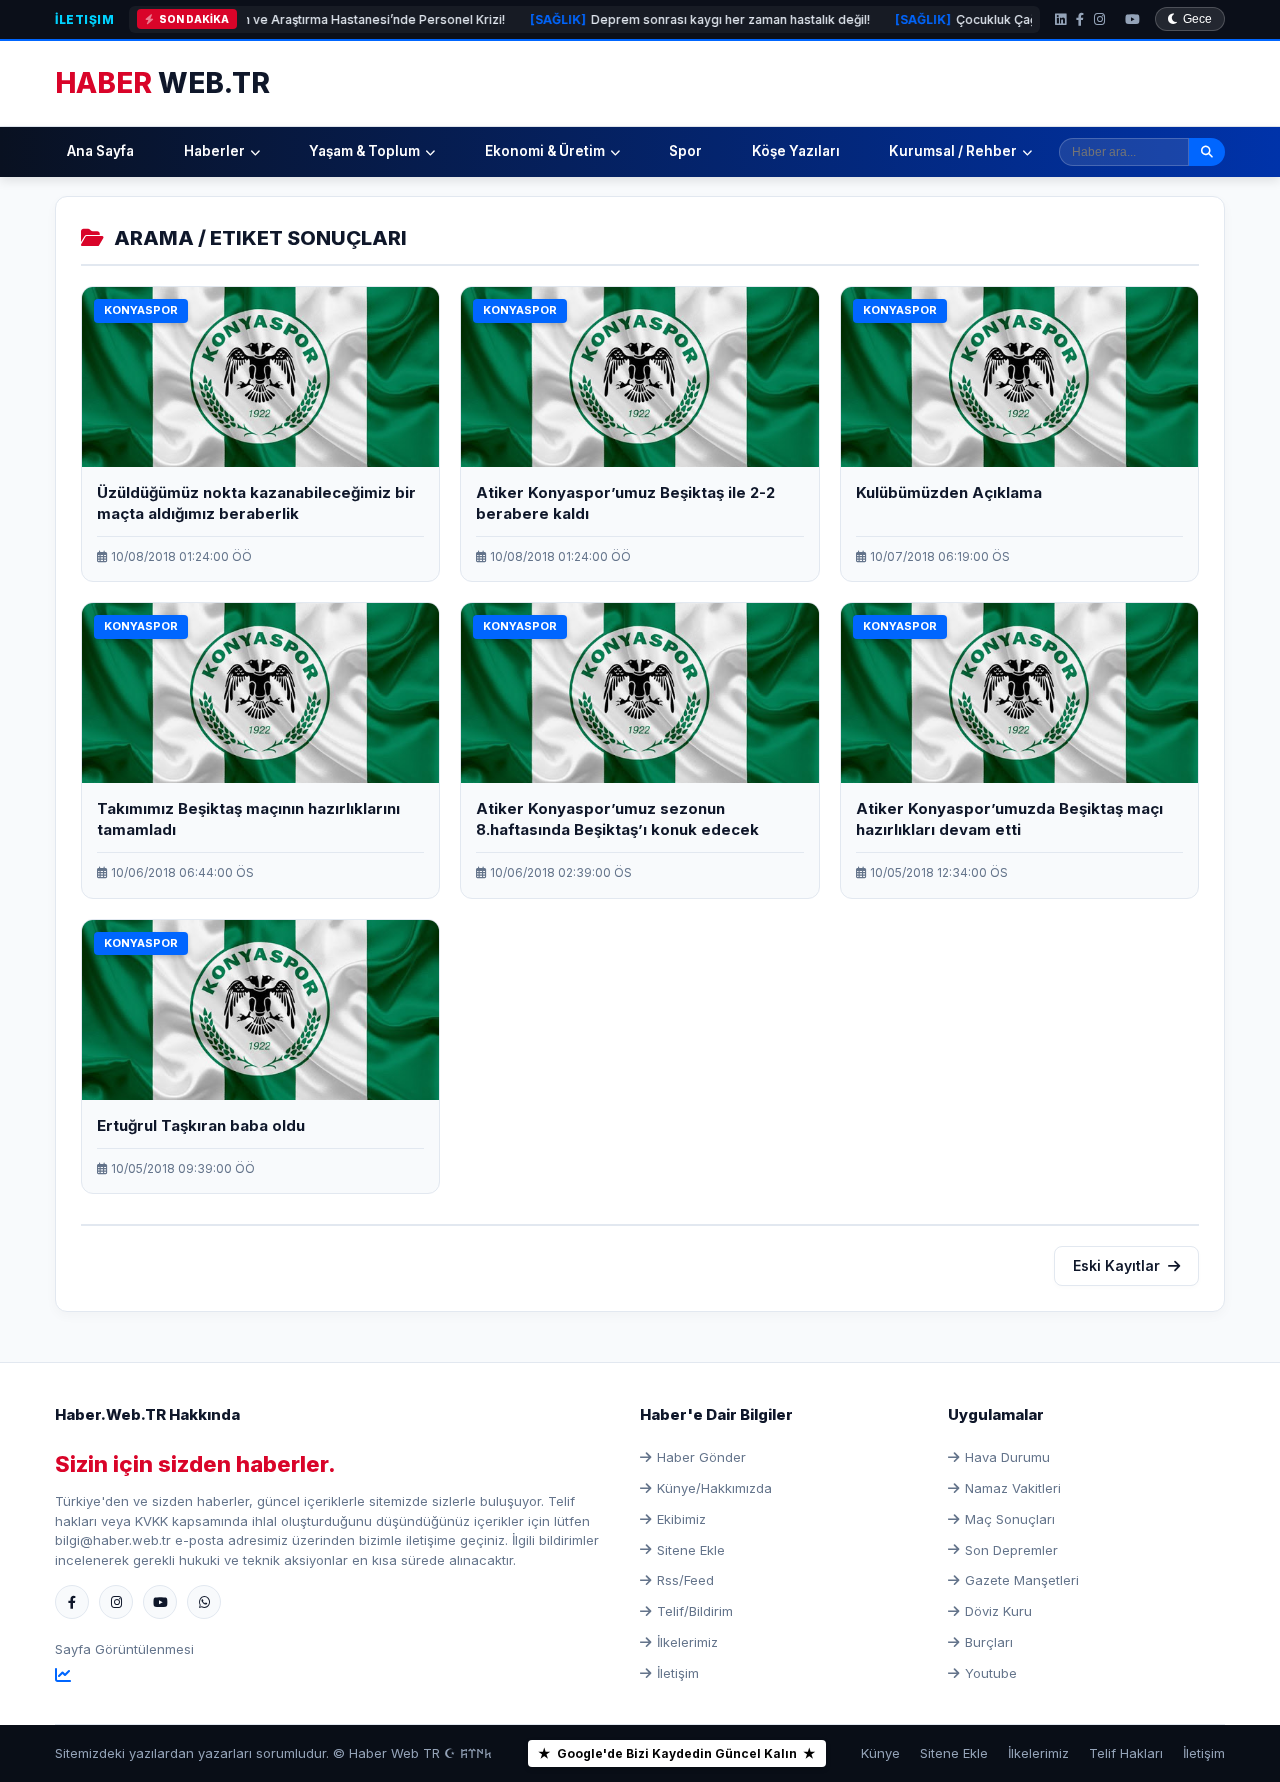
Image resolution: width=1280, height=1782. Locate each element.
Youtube (991, 1673)
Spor (685, 151)
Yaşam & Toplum (364, 151)
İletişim (84, 19)
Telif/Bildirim (695, 1611)
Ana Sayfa (100, 151)
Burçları (989, 1642)
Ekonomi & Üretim (545, 151)
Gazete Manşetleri (1022, 1580)
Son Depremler (1011, 1550)
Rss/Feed (685, 1580)
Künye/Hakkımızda (714, 1488)
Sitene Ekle (691, 1550)
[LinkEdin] (1060, 19)
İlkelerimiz (687, 1642)
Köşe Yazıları (796, 151)
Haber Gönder (701, 1457)
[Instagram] (1099, 19)
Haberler (214, 151)
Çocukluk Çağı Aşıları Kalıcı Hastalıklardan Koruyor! (1009, 19)
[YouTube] (1132, 19)
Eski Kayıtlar (1116, 1265)
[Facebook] (1080, 19)
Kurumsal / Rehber (953, 151)
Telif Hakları (1126, 1753)
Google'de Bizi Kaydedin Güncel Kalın (677, 1753)
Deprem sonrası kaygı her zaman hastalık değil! (635, 19)
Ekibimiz (681, 1519)
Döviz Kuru (998, 1611)
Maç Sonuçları (1010, 1519)
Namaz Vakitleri (1013, 1488)
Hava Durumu (1007, 1457)
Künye (880, 1753)
